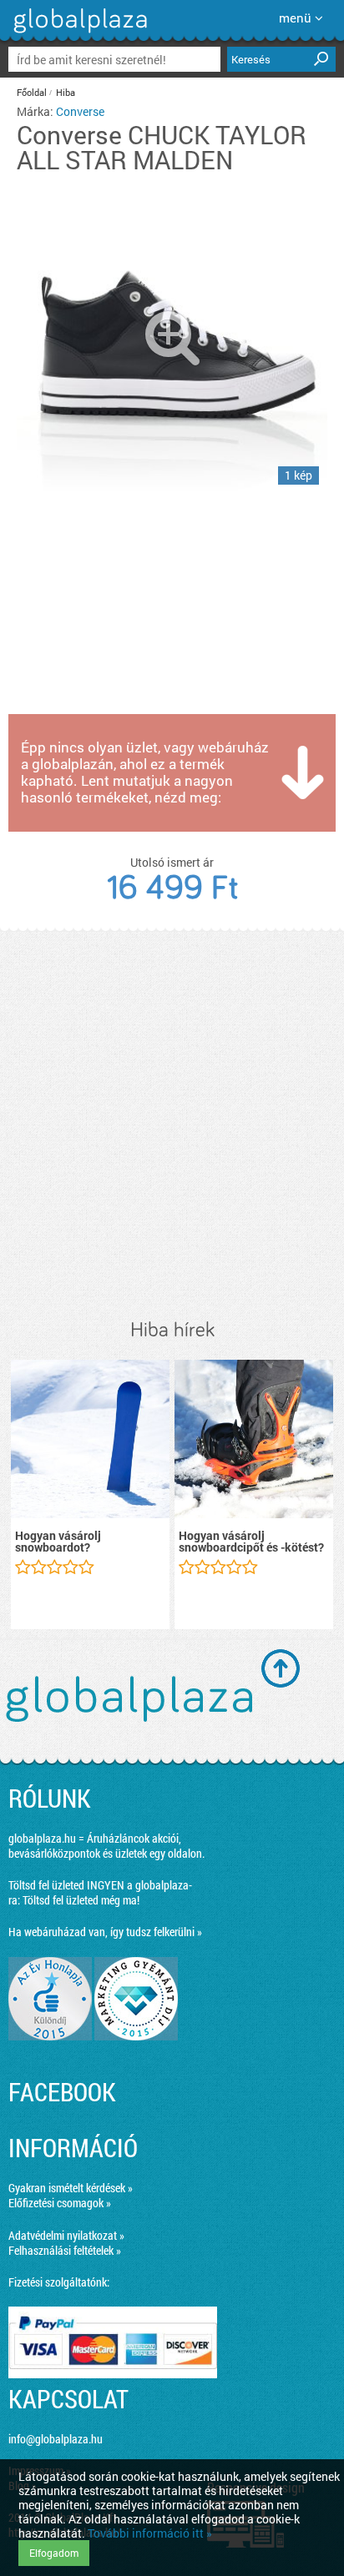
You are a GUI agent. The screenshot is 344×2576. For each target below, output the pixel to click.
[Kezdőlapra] (78, 33)
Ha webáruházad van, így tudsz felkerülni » (105, 1932)
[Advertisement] (172, 1125)
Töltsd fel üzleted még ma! (81, 1900)
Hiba (66, 92)
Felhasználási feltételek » (65, 2250)
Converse (80, 111)
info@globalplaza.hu (56, 2439)
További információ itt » (150, 2533)
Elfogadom (54, 2553)
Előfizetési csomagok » (60, 2203)
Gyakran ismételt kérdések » (71, 2188)
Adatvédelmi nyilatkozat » (66, 2235)
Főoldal (32, 92)
